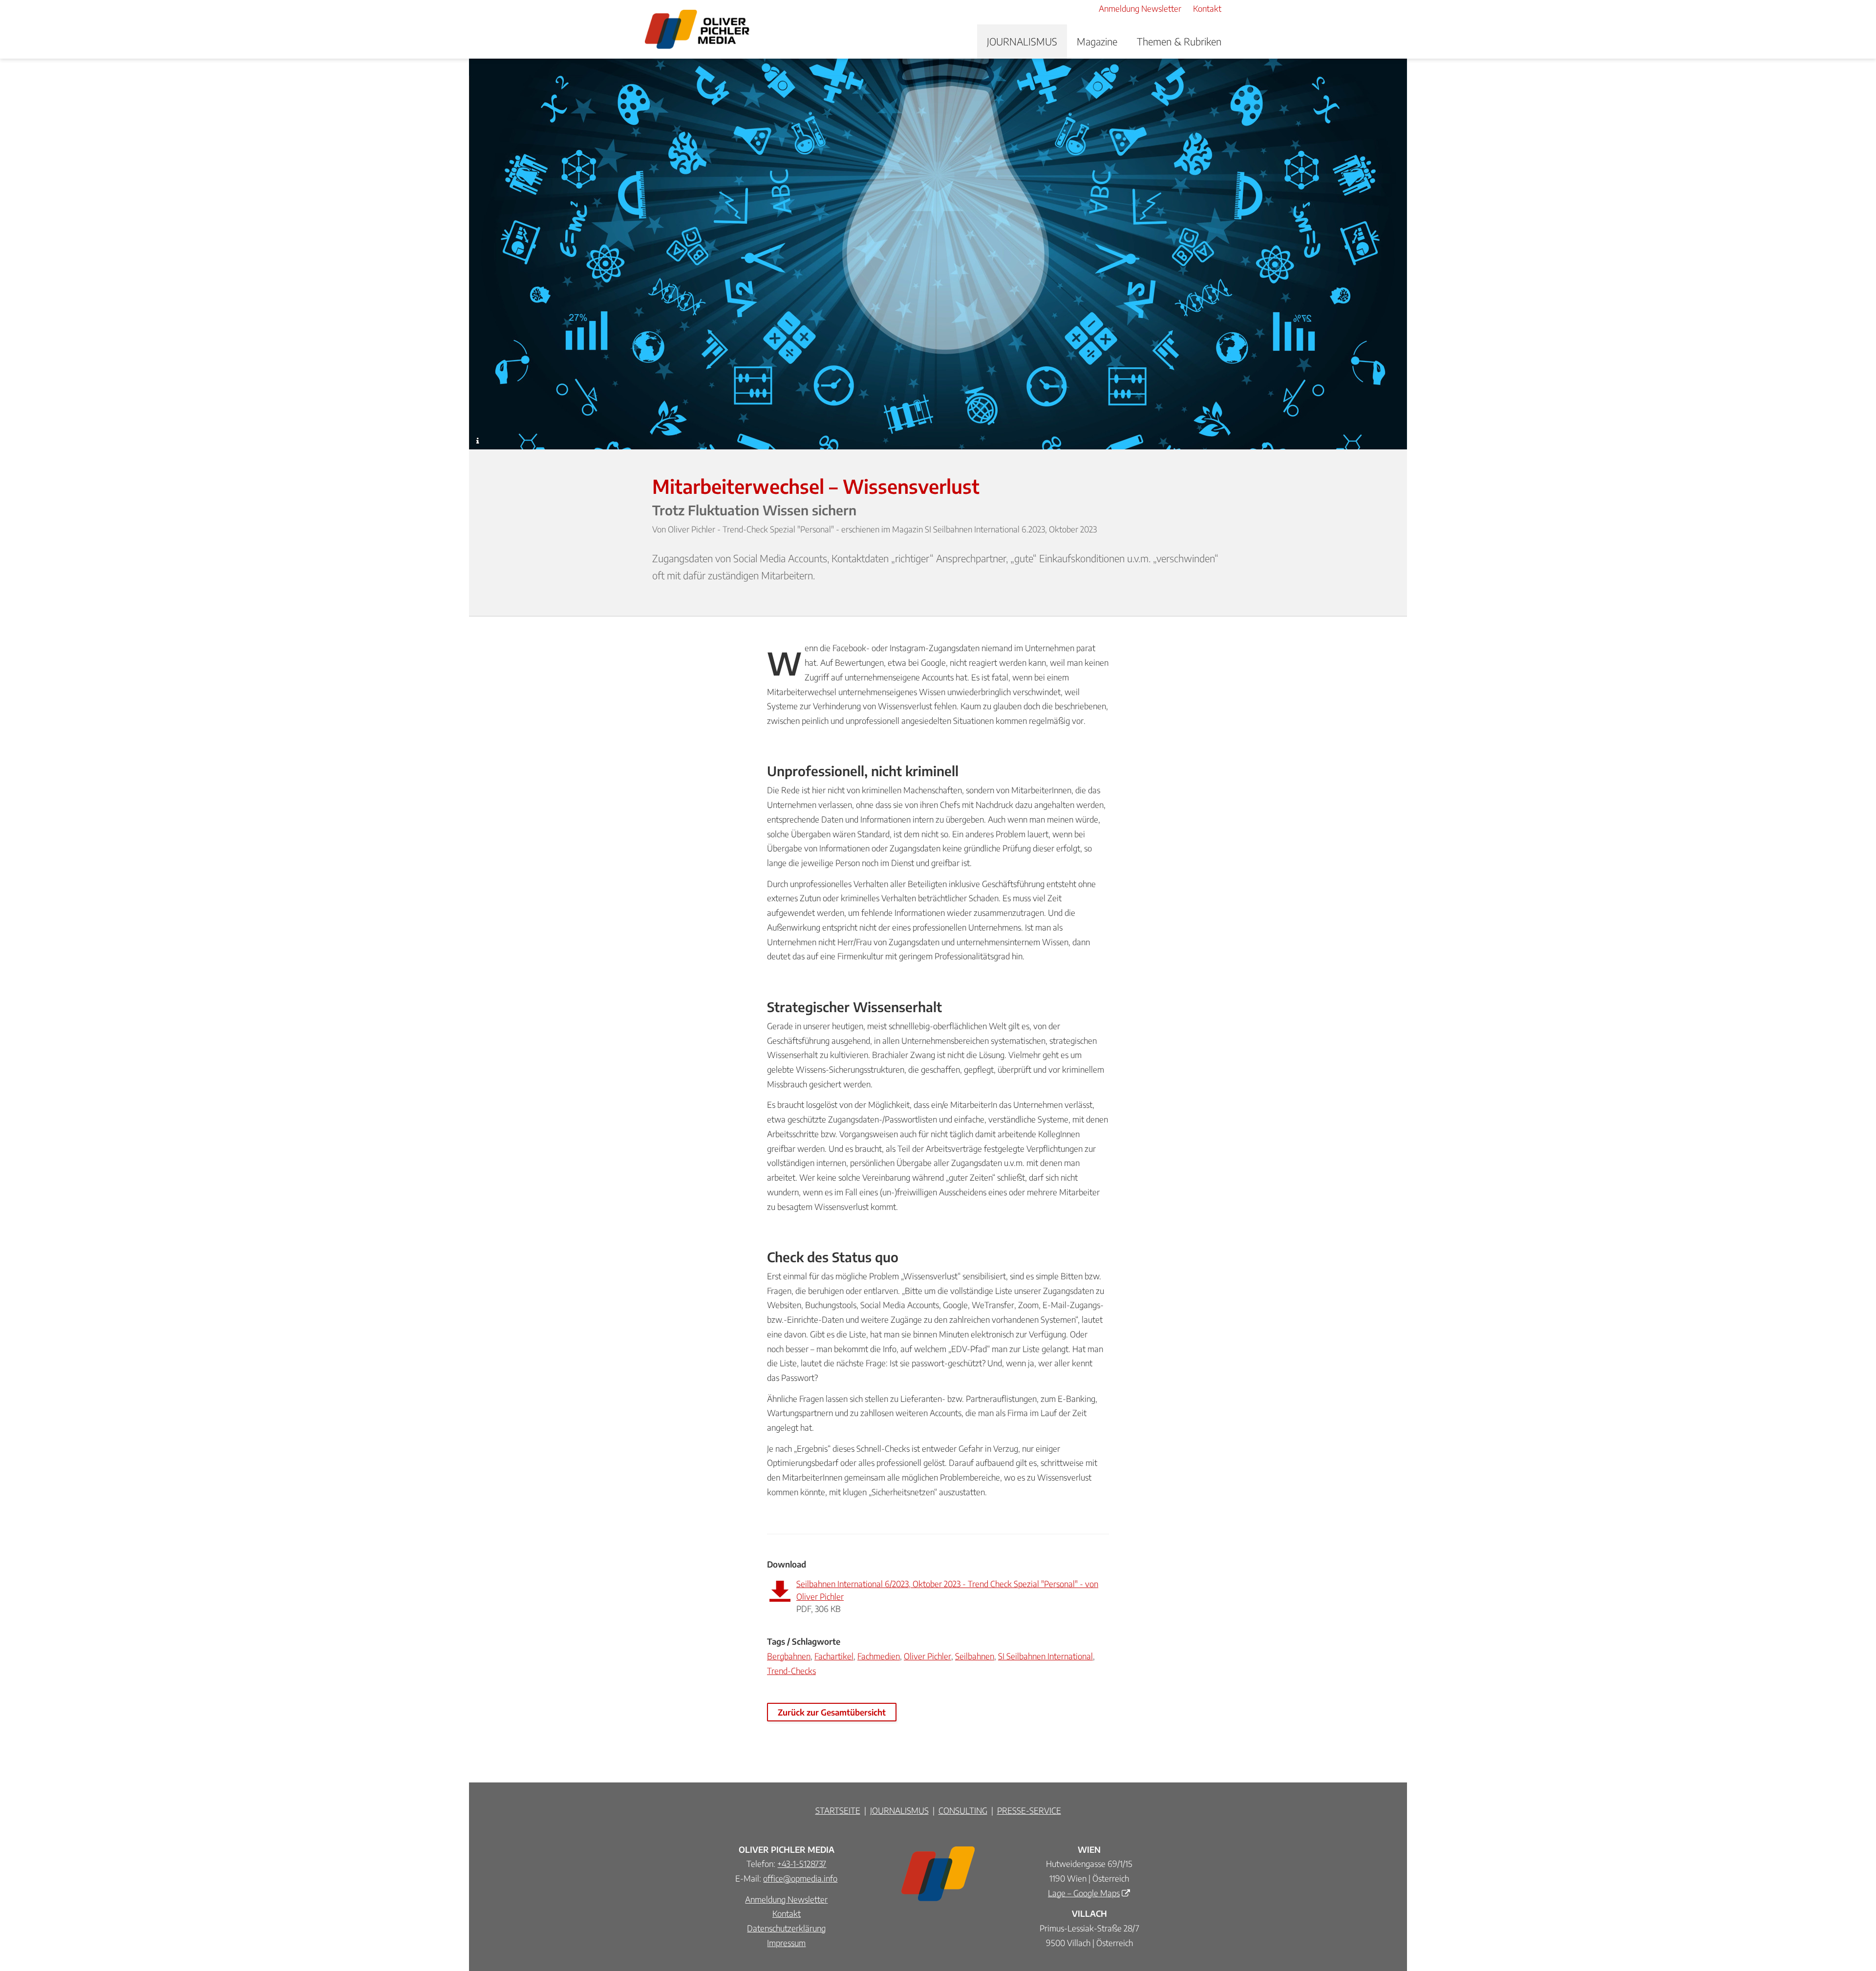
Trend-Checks (791, 1671)
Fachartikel (834, 1656)
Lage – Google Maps (1084, 1893)
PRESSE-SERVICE (1029, 1810)
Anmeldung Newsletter (786, 1899)
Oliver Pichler (927, 1656)
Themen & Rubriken (1179, 41)
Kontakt (787, 1913)
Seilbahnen (975, 1656)
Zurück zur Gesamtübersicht (832, 1712)
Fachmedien (879, 1656)
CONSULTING (963, 1810)
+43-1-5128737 (802, 1864)
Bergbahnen (789, 1656)
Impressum (786, 1943)
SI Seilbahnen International (1045, 1656)
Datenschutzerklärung (786, 1928)
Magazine (1097, 41)
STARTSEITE (838, 1810)
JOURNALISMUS (1022, 41)
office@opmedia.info (800, 1878)
